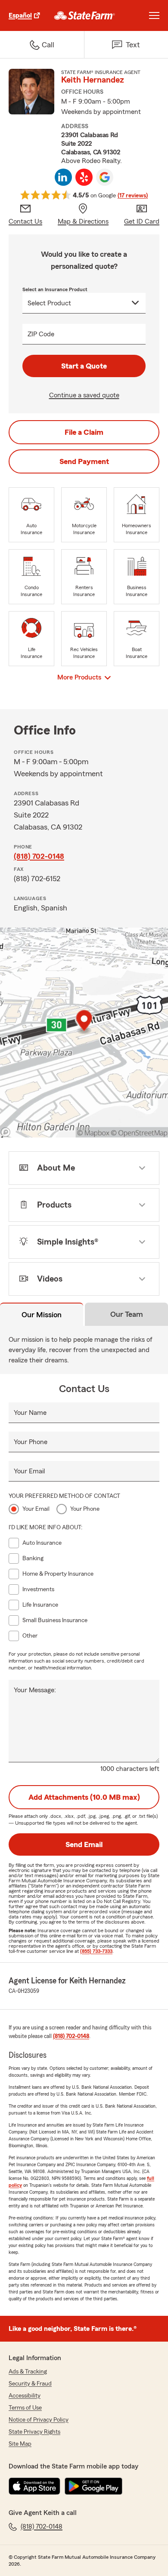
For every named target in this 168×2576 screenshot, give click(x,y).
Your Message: (35, 1690)
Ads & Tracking (28, 2372)
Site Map (20, 2444)
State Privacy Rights (34, 2432)
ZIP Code (41, 334)
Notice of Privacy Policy (39, 2420)
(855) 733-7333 (96, 1951)
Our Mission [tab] (42, 1315)
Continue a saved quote (84, 395)
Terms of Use (25, 2408)
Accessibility (25, 2396)
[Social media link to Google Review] (105, 177)
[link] (85, 15)
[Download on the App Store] (34, 2486)
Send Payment (84, 461)
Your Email (29, 1471)
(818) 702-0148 (39, 856)
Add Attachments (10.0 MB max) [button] (84, 1797)
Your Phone (31, 1442)
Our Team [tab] (127, 1314)
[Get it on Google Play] (93, 2486)
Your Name (30, 1413)
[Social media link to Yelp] (84, 177)
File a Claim (84, 432)
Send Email (84, 1844)
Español (20, 15)
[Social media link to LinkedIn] (63, 177)
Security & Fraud (30, 2384)
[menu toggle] (154, 15)
